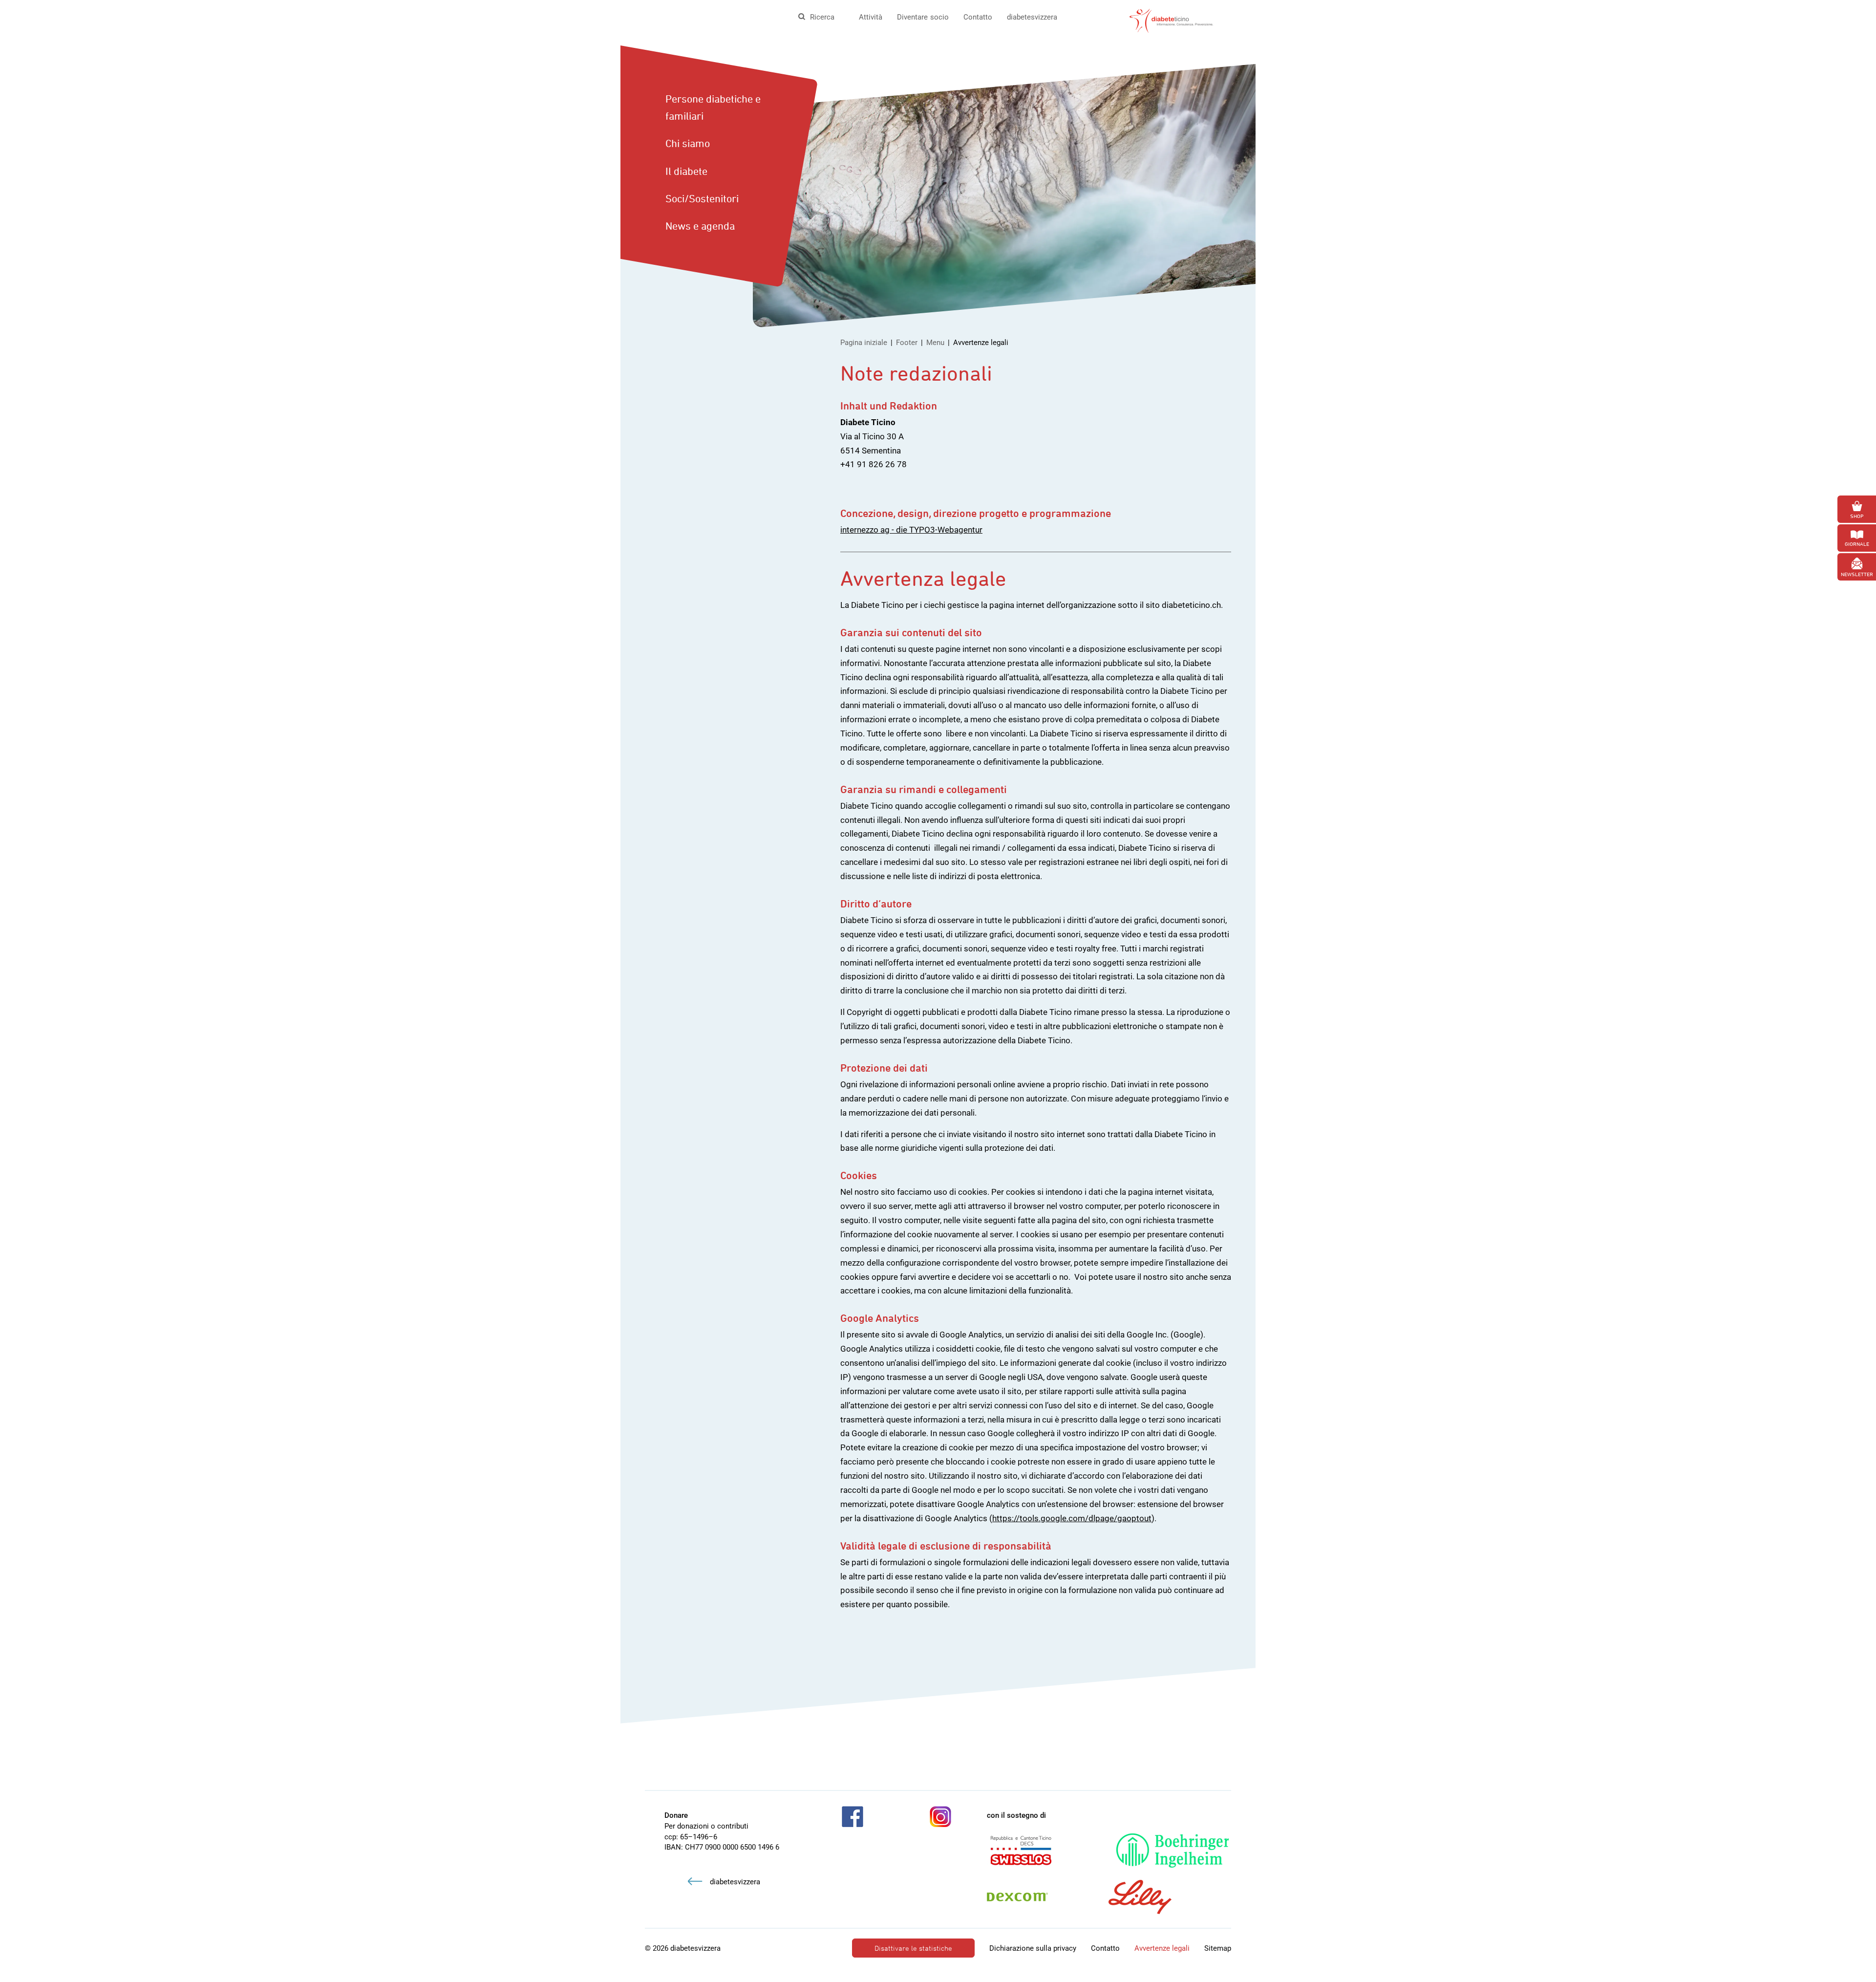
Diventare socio (923, 17)
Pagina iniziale (864, 343)
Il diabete (686, 171)
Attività (871, 17)
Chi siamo (688, 143)
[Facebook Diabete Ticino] (853, 1817)
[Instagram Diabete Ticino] (940, 1817)
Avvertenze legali (1162, 1948)
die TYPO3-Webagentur (939, 530)
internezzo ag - (868, 530)
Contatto (978, 17)
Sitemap (1218, 1948)
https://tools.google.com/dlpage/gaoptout (1072, 1518)
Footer (907, 343)
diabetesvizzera (1032, 17)
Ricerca (822, 17)
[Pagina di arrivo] (1171, 20)
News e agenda (700, 226)
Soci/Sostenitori (702, 198)
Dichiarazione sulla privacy (1033, 1948)
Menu (935, 343)
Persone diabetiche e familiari (713, 107)
